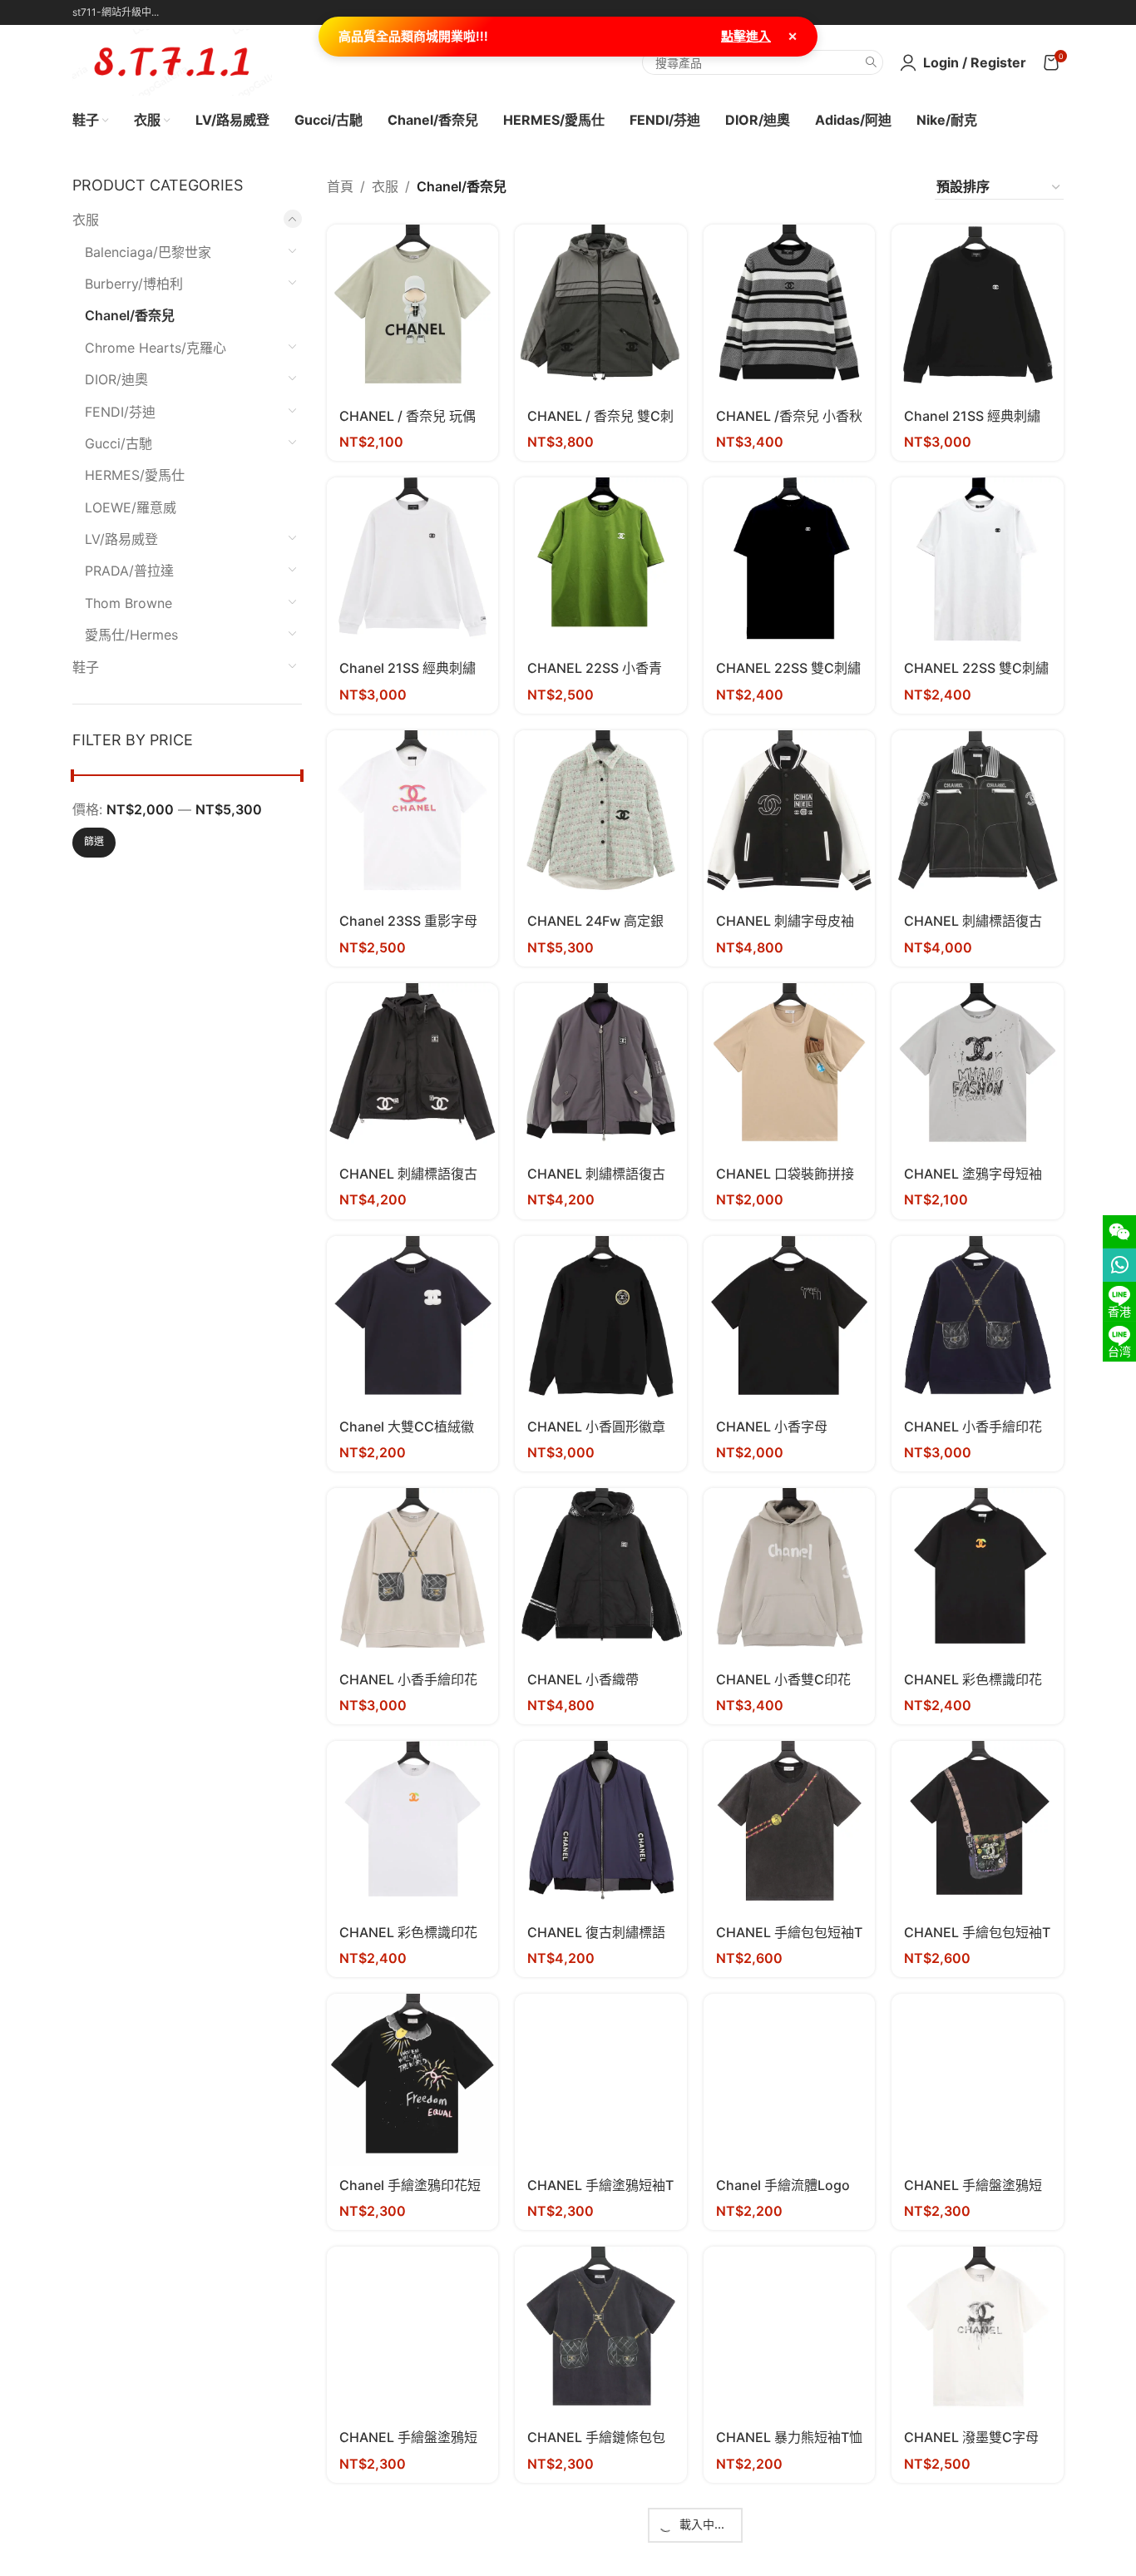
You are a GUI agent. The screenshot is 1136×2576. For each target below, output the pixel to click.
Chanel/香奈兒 (130, 315)
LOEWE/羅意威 (131, 507)
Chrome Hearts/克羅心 (156, 348)
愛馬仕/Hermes (131, 635)
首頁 (340, 186)
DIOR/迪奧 (116, 379)
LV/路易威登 (121, 539)
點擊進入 (746, 36)
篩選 (94, 841)
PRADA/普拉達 (129, 571)
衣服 (86, 220)
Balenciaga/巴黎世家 (148, 252)
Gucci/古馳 (119, 443)
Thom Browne (128, 603)
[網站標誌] (172, 61)
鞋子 (86, 667)
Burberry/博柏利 (134, 284)
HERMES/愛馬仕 (135, 475)
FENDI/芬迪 (120, 412)
